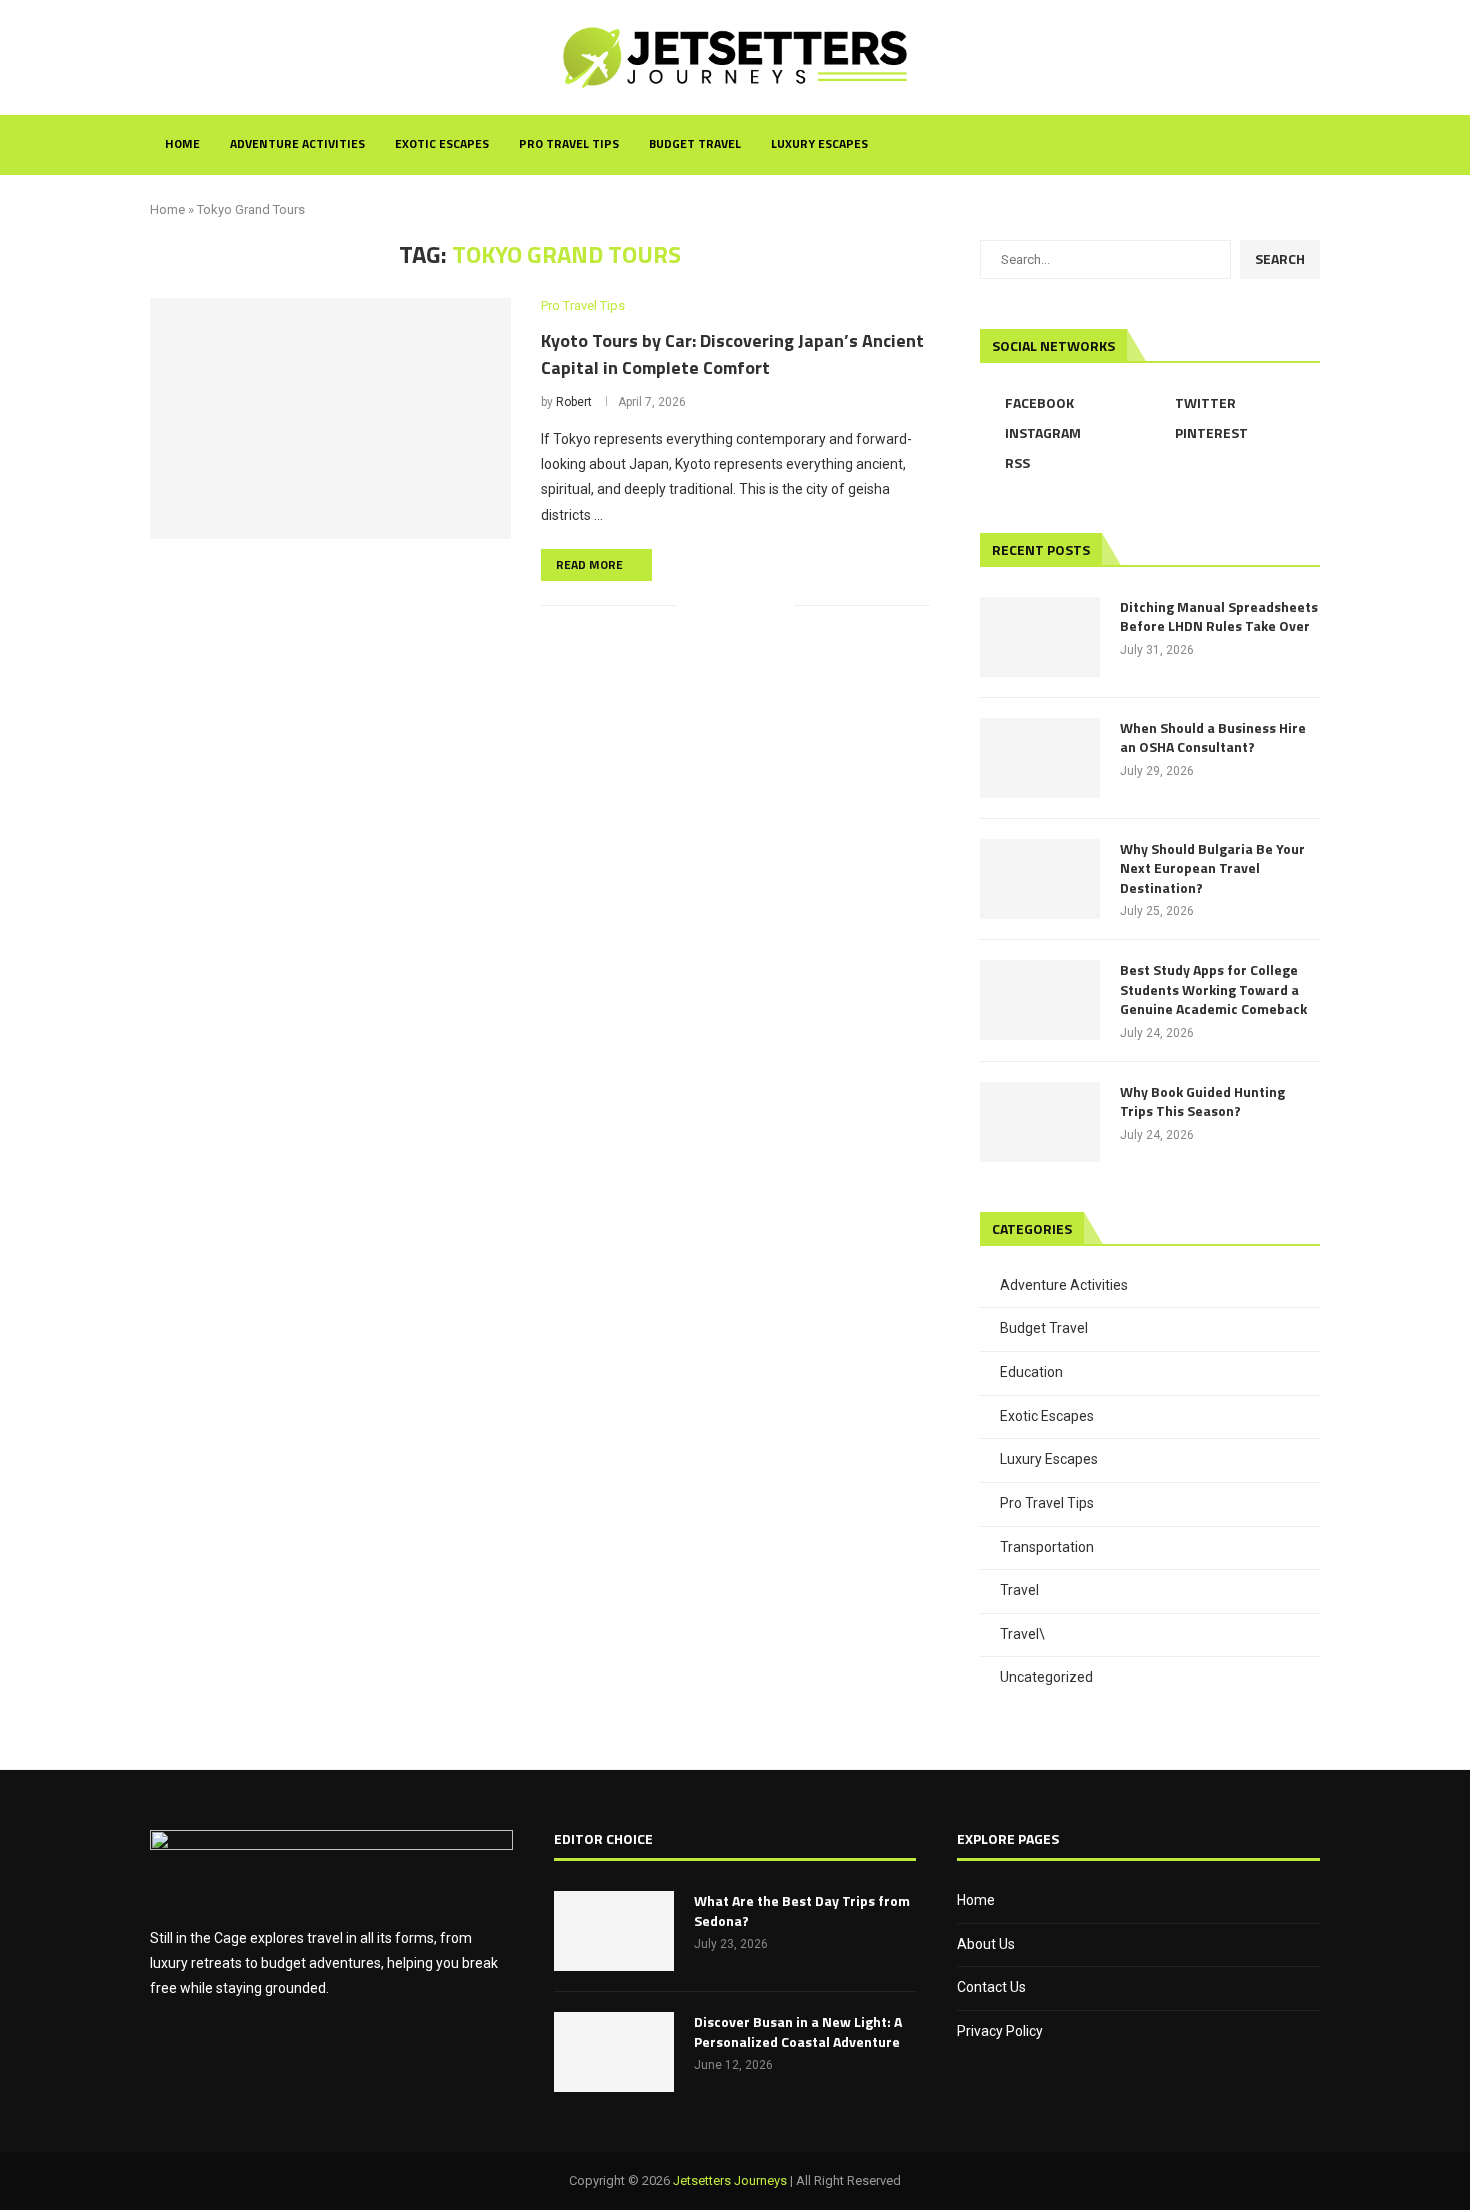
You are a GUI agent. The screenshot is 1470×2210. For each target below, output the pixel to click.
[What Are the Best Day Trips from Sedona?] (614, 1931)
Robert (574, 402)
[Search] (1310, 145)
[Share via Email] (778, 605)
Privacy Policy (1000, 2031)
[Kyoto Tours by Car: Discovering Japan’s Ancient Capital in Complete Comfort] (330, 418)
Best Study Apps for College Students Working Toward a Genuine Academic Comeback (1213, 989)
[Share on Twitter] (736, 605)
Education (1031, 1372)
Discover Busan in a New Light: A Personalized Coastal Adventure (798, 2031)
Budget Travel (695, 143)
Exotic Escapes (442, 143)
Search (1280, 258)
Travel (1019, 1590)
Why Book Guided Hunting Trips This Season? (1202, 1101)
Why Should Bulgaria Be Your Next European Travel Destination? (1212, 868)
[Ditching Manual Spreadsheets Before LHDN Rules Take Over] (1040, 637)
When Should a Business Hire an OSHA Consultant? (1213, 737)
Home (182, 143)
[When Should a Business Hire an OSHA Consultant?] (1040, 758)
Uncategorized (1046, 1677)
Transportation (1047, 1547)
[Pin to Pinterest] (757, 605)
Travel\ (1022, 1634)
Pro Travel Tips (569, 143)
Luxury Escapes (819, 143)
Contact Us (991, 1987)
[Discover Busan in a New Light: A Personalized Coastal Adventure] (614, 2052)
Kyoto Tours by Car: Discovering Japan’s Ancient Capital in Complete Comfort (732, 354)
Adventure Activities (297, 143)
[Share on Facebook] (715, 605)
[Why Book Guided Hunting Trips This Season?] (1040, 1122)
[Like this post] (691, 605)
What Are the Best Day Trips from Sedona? (802, 1910)
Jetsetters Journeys (730, 2180)
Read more (589, 564)
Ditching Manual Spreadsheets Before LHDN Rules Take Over (1219, 616)
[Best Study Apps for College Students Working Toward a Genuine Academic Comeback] (1040, 1000)
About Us (986, 1944)
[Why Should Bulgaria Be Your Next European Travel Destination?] (1040, 879)
